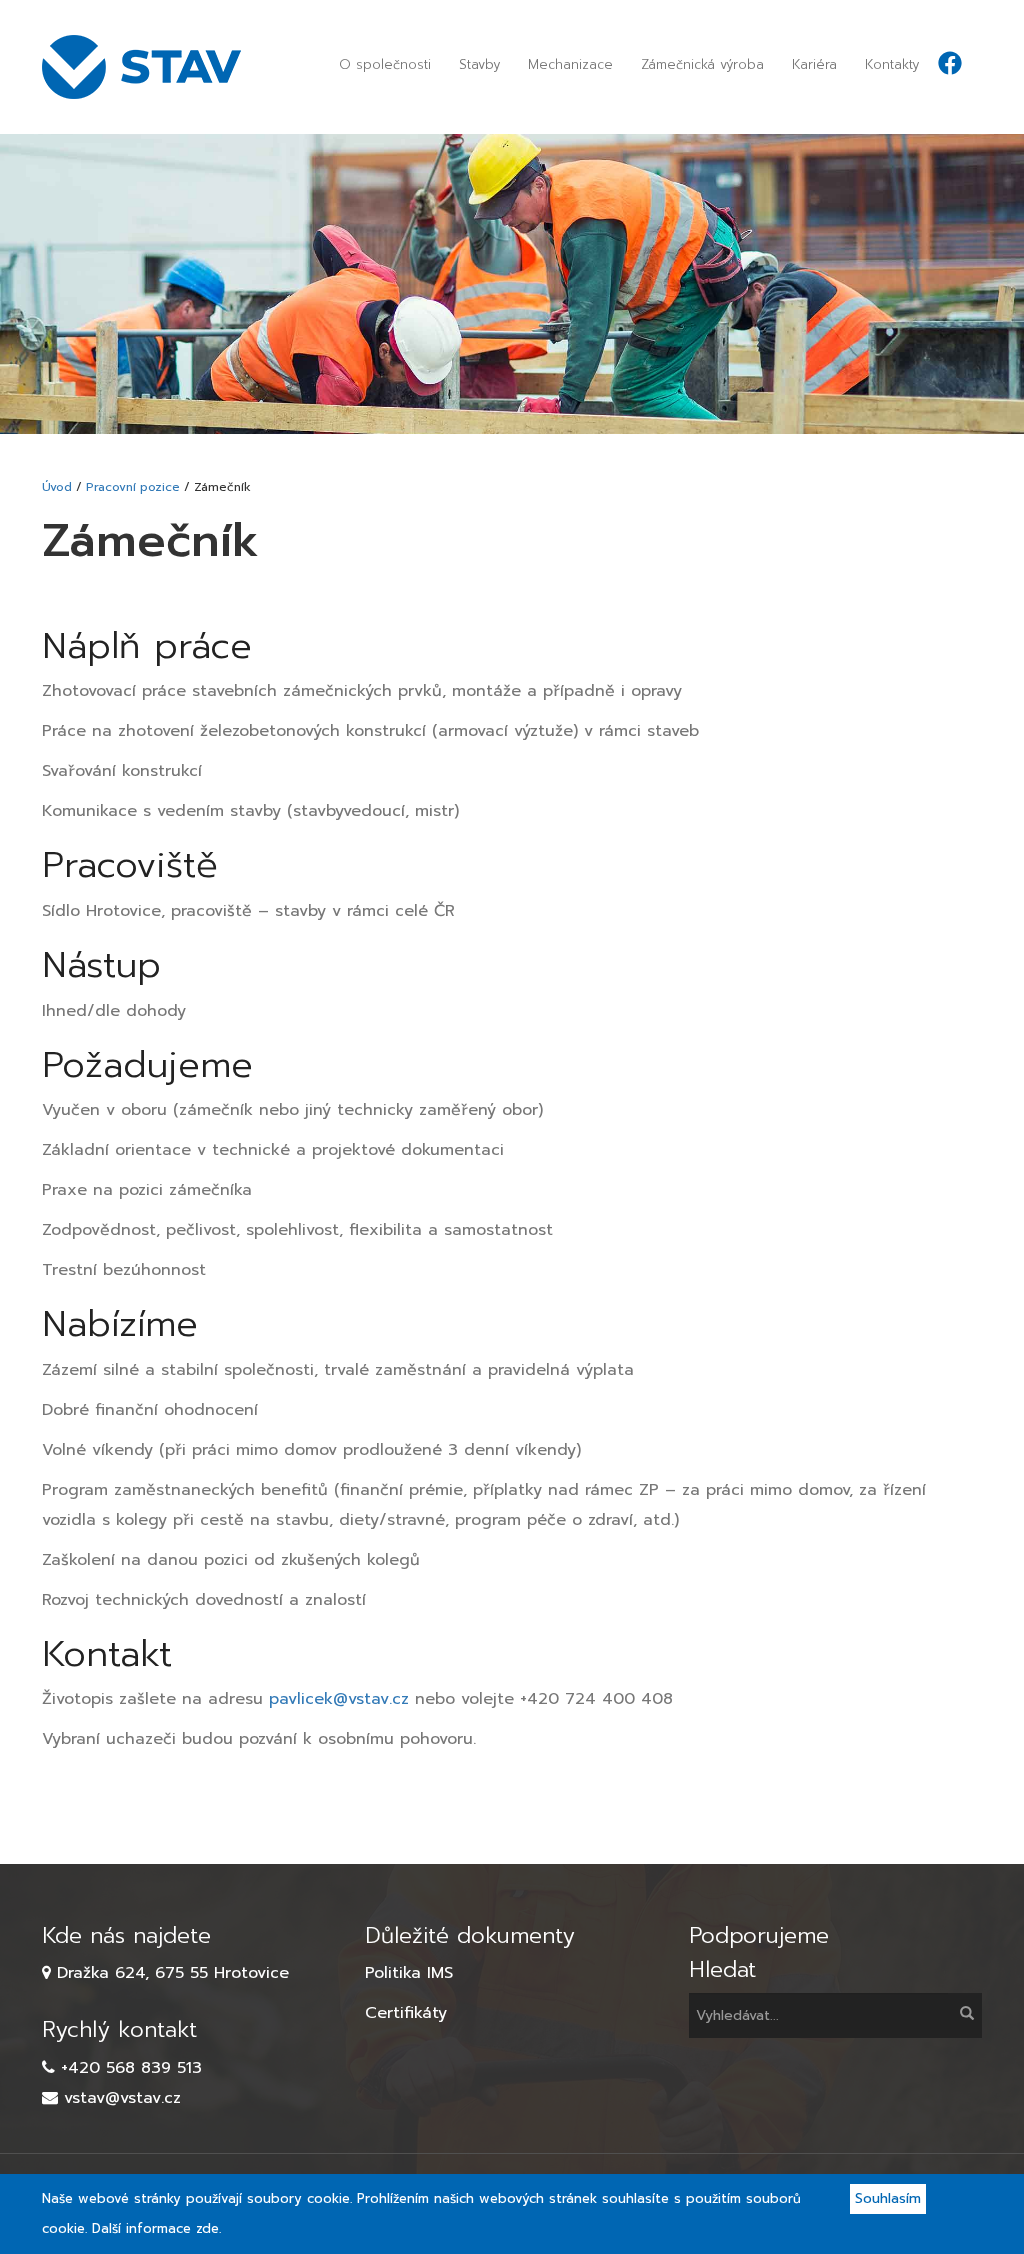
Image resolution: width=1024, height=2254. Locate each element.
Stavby (479, 64)
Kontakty (892, 64)
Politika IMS (409, 1973)
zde (207, 2228)
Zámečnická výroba (702, 64)
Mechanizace (570, 64)
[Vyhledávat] (965, 2015)
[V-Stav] (148, 67)
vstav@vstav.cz (122, 2098)
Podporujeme (759, 1935)
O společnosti (385, 64)
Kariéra (814, 64)
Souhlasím (888, 2198)
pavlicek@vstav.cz (339, 1699)
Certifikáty (406, 2013)
